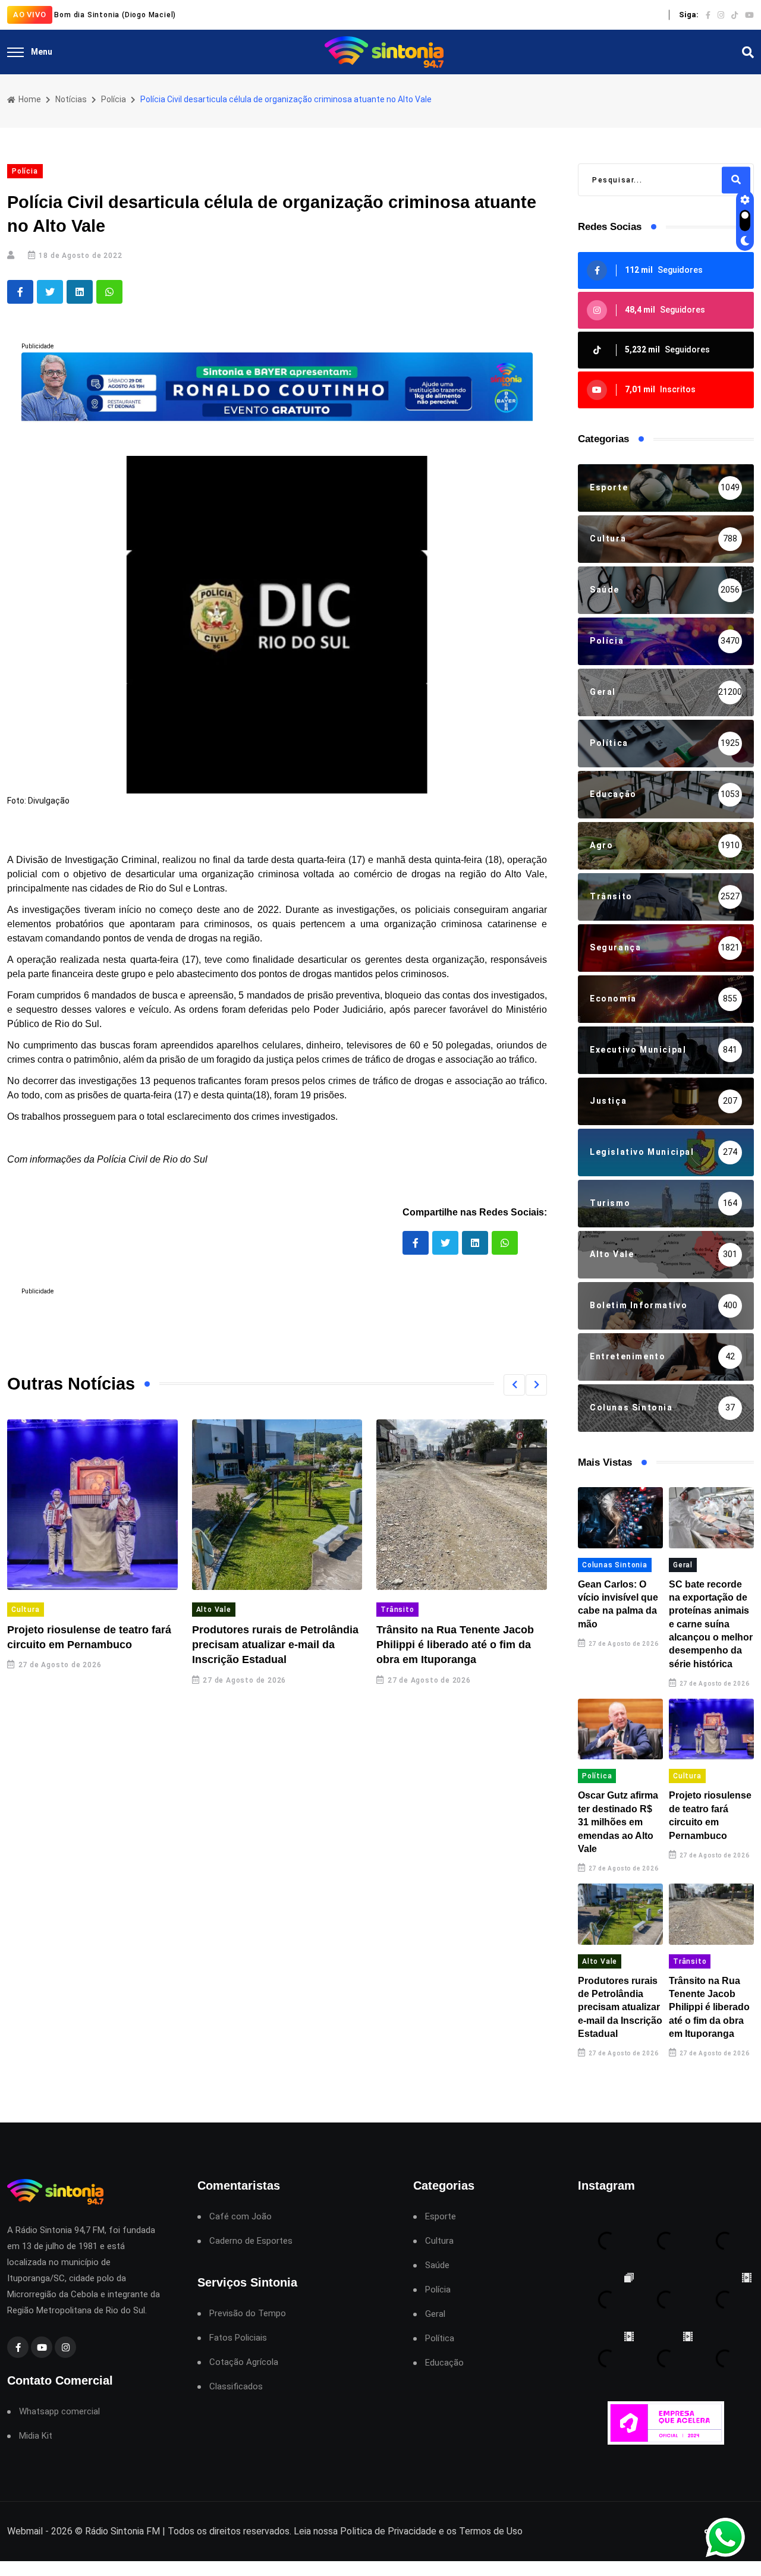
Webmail (25, 2531)
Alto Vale (214, 1610)
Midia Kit (36, 2436)
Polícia (114, 99)
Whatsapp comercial (59, 2412)
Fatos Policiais (238, 2338)
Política (597, 1776)
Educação (444, 2363)
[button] (514, 1385)
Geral (683, 1565)
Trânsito (397, 1610)
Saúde (437, 2265)
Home (29, 99)
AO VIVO (30, 15)
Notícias (71, 99)
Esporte (441, 2217)
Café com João (240, 2217)
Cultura (26, 1610)
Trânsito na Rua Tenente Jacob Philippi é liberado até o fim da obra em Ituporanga (455, 1645)
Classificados (236, 2387)
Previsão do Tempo (248, 2314)
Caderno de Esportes (251, 2241)
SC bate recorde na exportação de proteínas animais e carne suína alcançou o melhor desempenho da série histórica (711, 1624)
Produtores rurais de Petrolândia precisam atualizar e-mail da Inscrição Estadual (275, 1645)
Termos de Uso (491, 2531)
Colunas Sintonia (615, 1565)
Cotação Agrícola (244, 2362)
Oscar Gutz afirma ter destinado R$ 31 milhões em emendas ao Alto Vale (618, 1822)
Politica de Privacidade (388, 2531)
